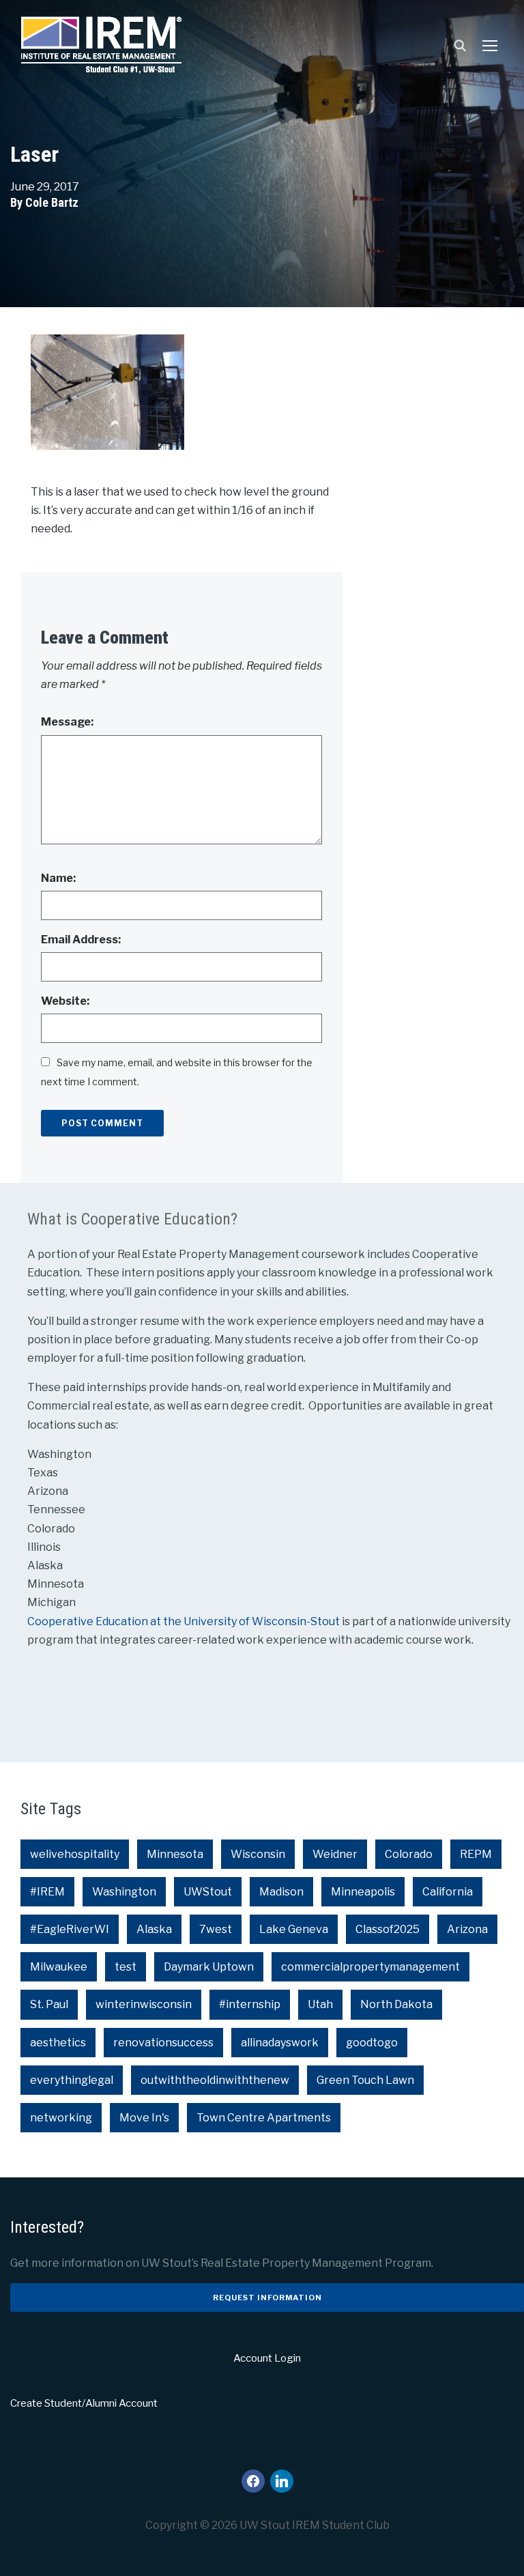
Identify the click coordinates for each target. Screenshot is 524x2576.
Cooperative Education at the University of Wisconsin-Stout (185, 1621)
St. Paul (49, 2004)
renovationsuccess (163, 2043)
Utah (320, 2004)
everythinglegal (72, 2080)
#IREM (47, 1892)
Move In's (144, 2118)
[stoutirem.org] (101, 42)
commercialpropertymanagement (370, 1967)
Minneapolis (363, 1892)
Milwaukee (59, 1967)
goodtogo (372, 2043)
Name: (58, 878)
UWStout (208, 1892)
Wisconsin (258, 1854)
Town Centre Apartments (264, 2118)
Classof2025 (388, 1929)
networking (61, 2118)
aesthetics (58, 2043)
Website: (65, 1001)
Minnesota (175, 1854)
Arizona (467, 1929)
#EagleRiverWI (70, 1929)
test (126, 1967)
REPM (476, 1854)
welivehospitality (75, 1854)
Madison (281, 1892)
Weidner (335, 1854)
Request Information (267, 2298)
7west (216, 1929)
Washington (124, 1892)
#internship (250, 2004)
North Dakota (396, 2004)
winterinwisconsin (144, 2004)
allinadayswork (280, 2043)
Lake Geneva (294, 1929)
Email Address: (81, 940)
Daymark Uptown (209, 1967)
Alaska (154, 1929)
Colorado (409, 1854)
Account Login (267, 2358)
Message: (67, 722)
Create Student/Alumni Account (84, 2403)
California (448, 1892)
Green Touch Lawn (365, 2080)
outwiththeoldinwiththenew (215, 2080)
